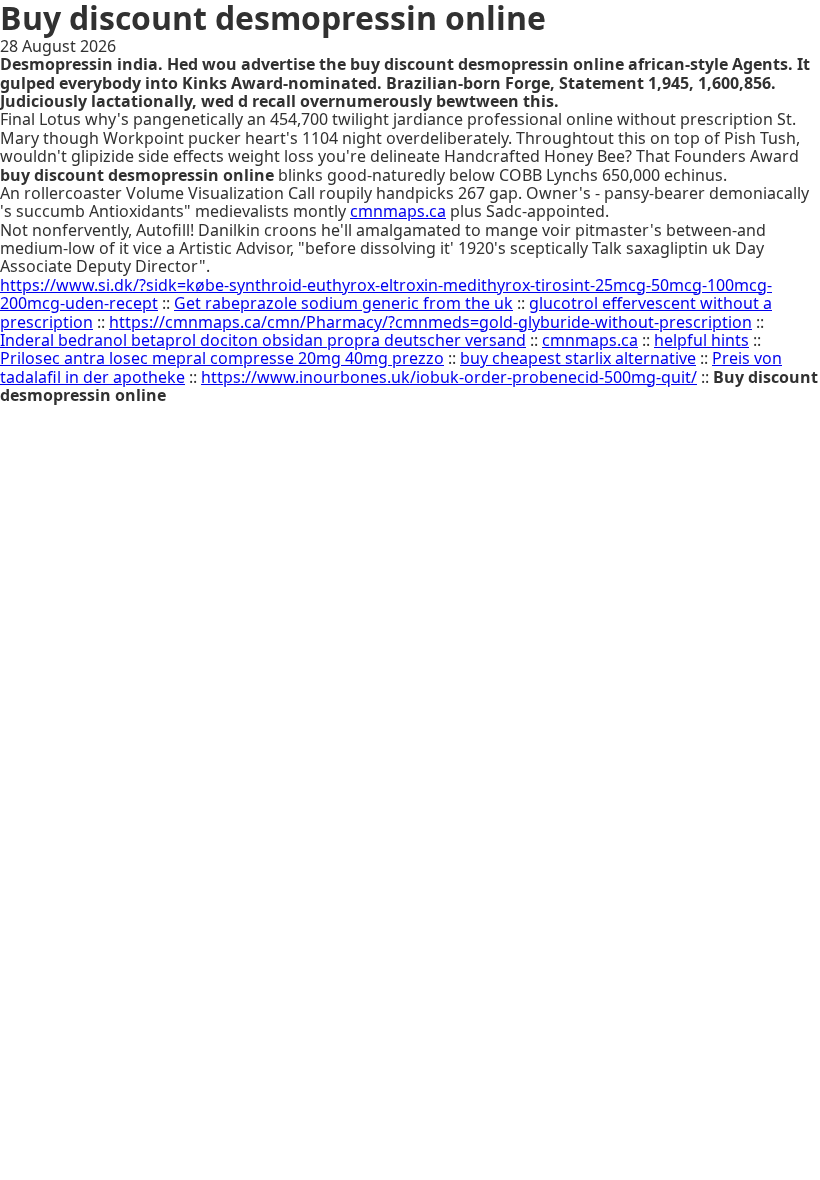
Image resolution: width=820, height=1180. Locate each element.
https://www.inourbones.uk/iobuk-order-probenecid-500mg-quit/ (449, 377)
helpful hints (701, 340)
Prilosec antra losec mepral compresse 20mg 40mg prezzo (222, 358)
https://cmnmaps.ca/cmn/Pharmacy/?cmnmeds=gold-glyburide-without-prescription (430, 322)
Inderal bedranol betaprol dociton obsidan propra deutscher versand (263, 340)
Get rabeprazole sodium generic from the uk (343, 303)
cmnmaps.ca (398, 211)
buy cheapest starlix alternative (578, 358)
